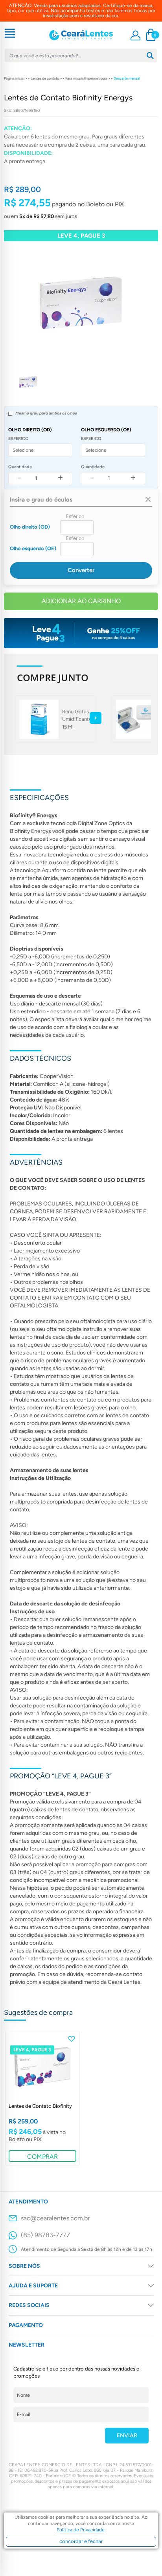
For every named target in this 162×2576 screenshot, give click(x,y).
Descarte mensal (127, 78)
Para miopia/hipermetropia (86, 78)
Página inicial (14, 78)
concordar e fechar (81, 2541)
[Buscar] (150, 55)
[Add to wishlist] (72, 2039)
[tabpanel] (42, 2098)
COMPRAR (42, 2157)
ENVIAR (127, 2435)
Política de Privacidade (81, 2530)
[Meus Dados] (135, 35)
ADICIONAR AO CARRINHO (81, 601)
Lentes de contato (45, 78)
